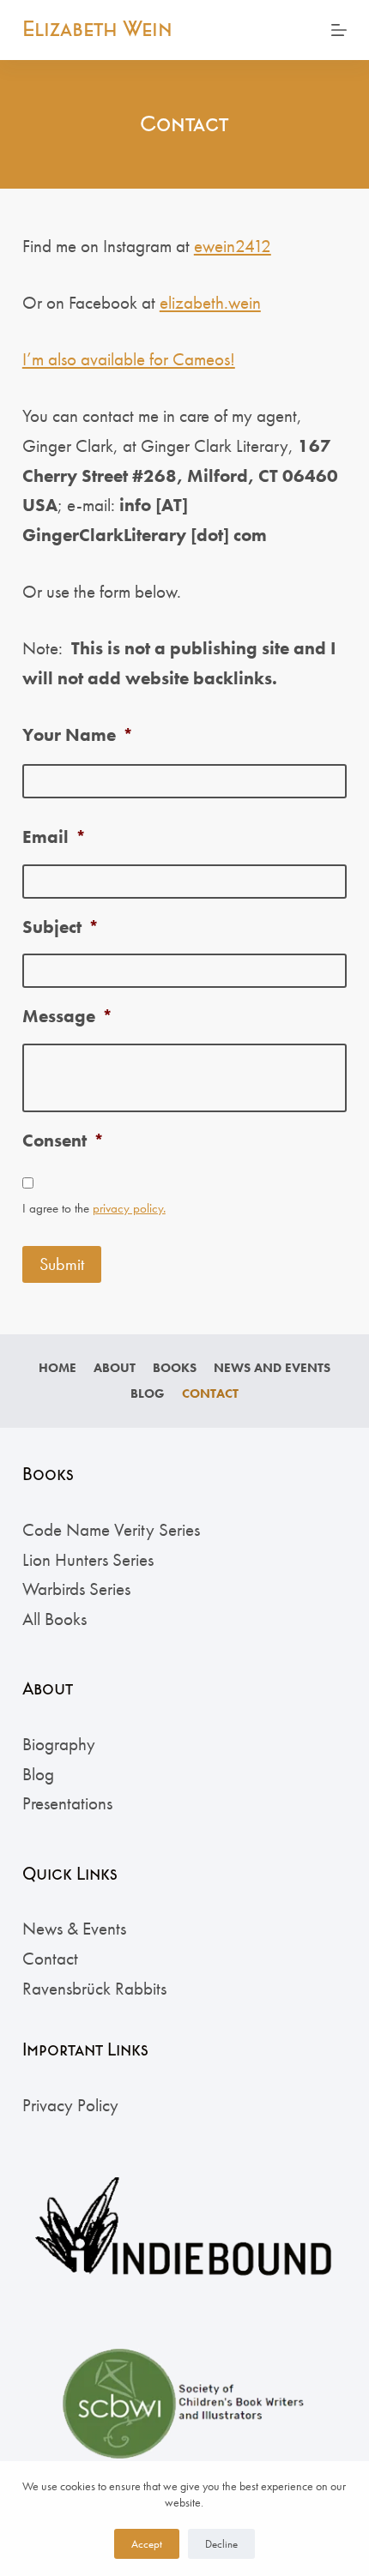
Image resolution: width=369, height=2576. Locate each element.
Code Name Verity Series (111, 1529)
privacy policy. (129, 1208)
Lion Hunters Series (88, 1559)
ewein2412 (233, 246)
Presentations (67, 1803)
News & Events (74, 1928)
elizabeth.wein (210, 302)
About (115, 1368)
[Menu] (339, 30)
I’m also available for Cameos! (129, 359)
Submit (62, 1264)
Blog (148, 1394)
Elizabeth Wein (97, 29)
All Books (54, 1619)
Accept (147, 2544)
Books (175, 1368)
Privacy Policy (70, 2105)
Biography (59, 1744)
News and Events (272, 1368)
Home (57, 1368)
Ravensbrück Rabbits (94, 1988)
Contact (210, 1394)
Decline (221, 2544)
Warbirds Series (76, 1589)
